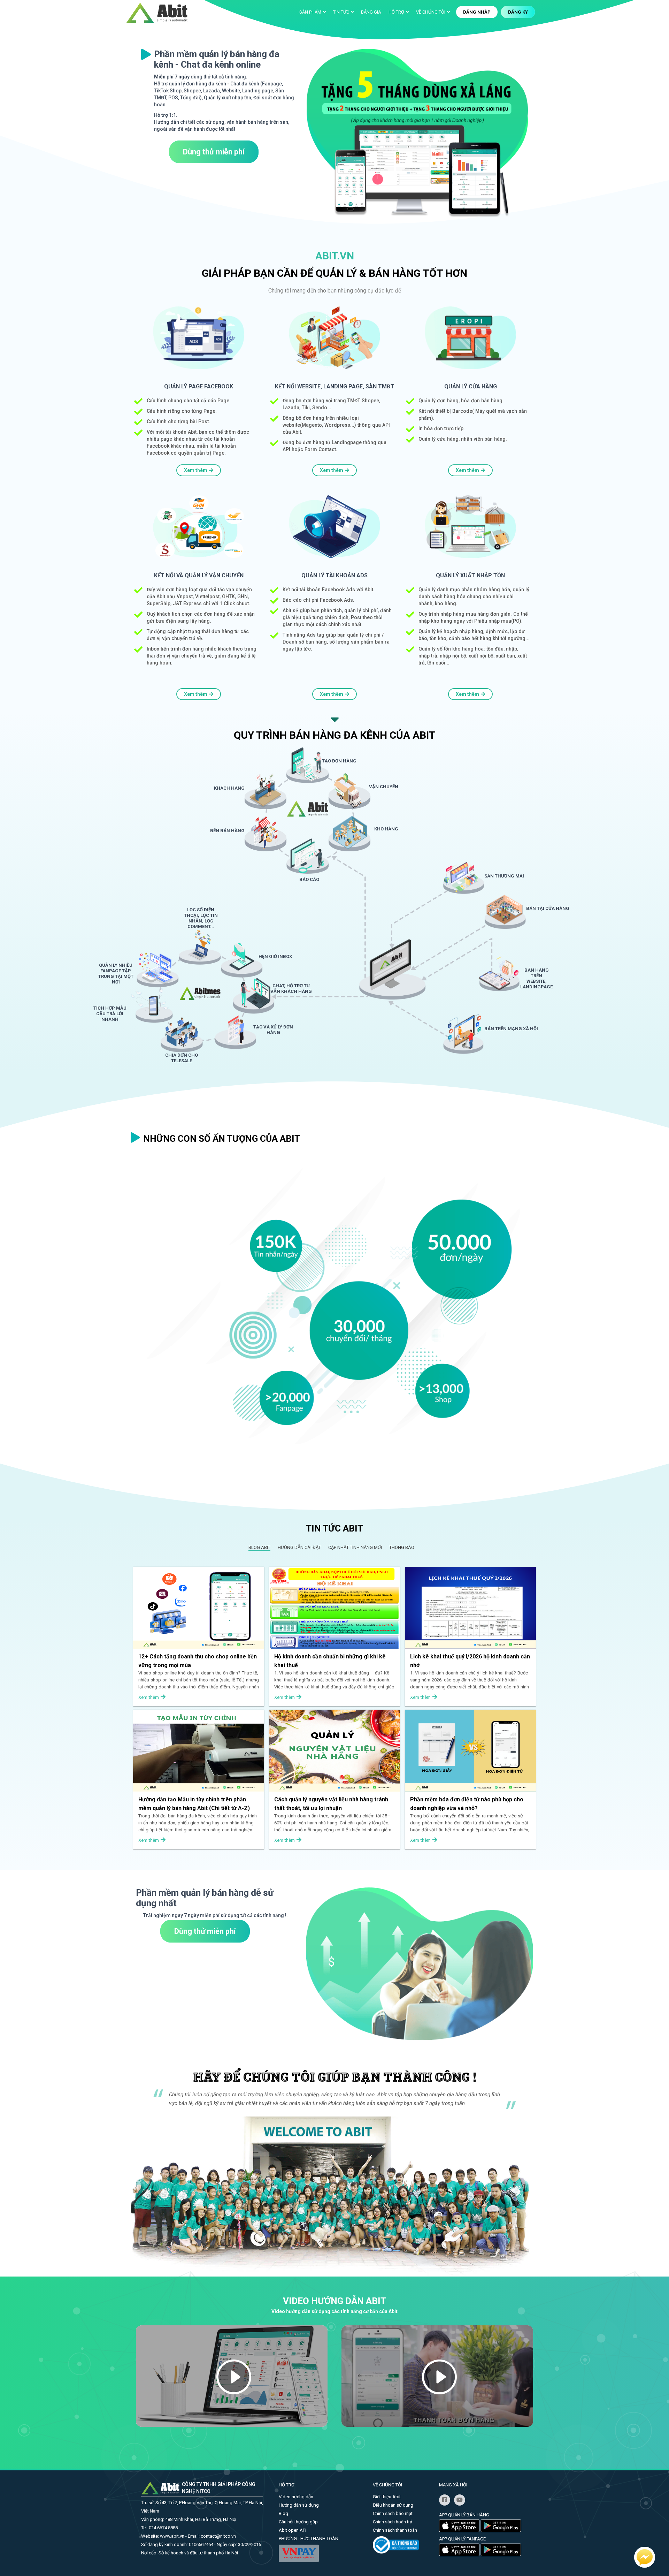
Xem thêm (196, 470)
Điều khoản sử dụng (393, 2505)
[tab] (259, 1547)
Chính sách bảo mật (393, 2513)
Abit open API (293, 2530)
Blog (283, 2513)
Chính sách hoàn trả (393, 2522)
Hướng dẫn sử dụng (299, 2505)
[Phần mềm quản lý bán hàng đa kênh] (157, 12)
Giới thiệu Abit (387, 2497)
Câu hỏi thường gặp (298, 2522)
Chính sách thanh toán (395, 2530)
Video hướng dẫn (296, 2497)
